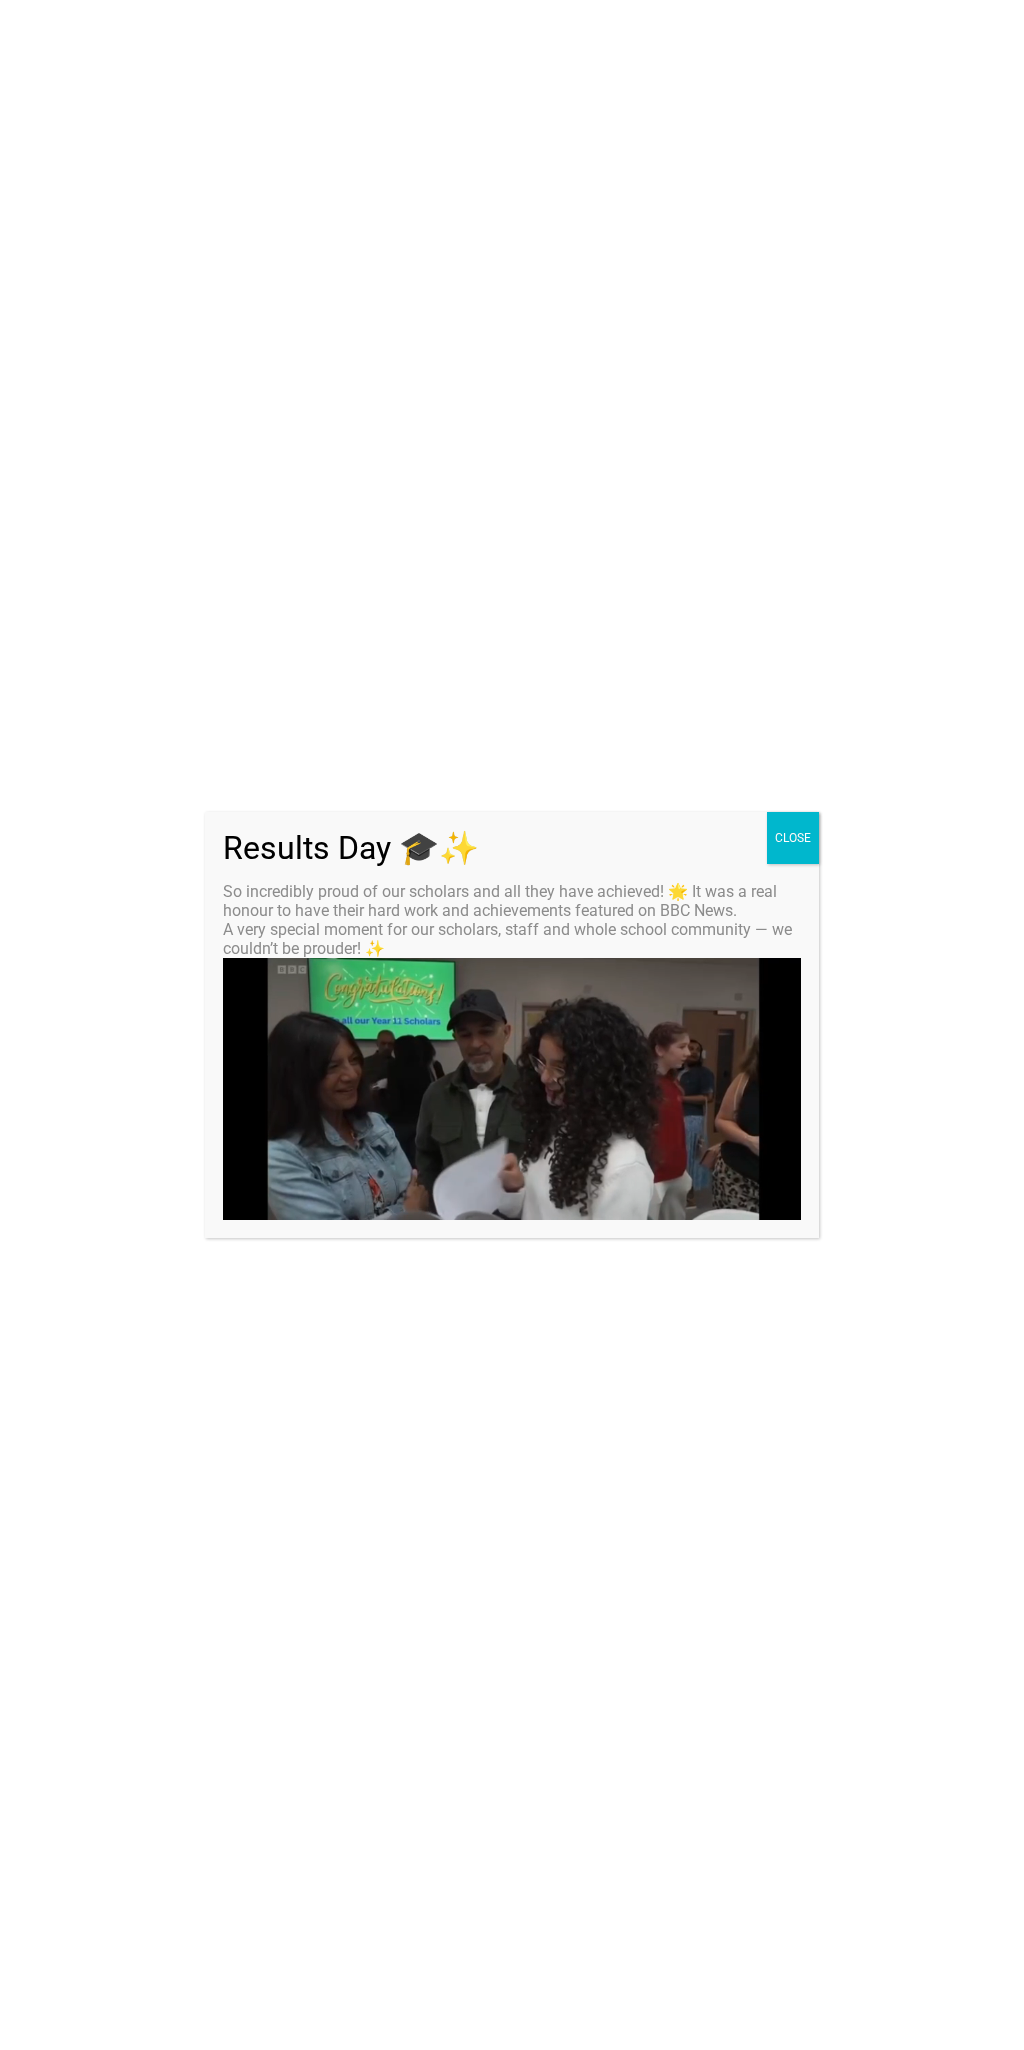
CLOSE (793, 838)
